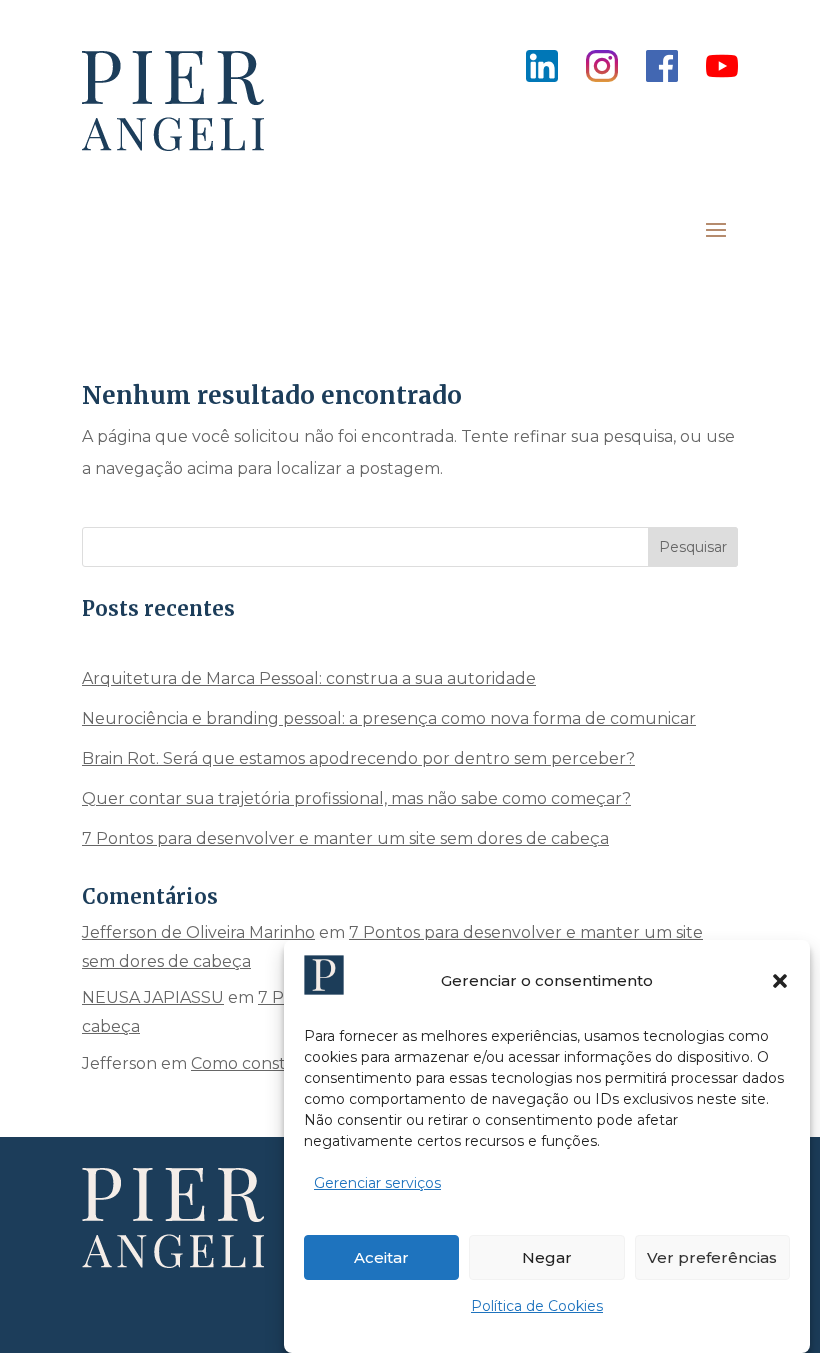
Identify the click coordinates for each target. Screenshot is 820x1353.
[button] (780, 981)
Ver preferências (712, 1257)
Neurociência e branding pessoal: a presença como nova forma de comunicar (389, 718)
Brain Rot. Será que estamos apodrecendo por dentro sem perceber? (358, 758)
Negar (547, 1257)
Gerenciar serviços (377, 1183)
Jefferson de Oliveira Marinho (198, 932)
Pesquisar (693, 547)
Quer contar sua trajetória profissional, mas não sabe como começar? (356, 798)
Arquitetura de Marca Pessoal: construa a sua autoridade (309, 678)
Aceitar (381, 1257)
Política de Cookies (537, 1306)
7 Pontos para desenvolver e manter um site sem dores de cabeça (345, 838)
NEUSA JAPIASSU (153, 997)
